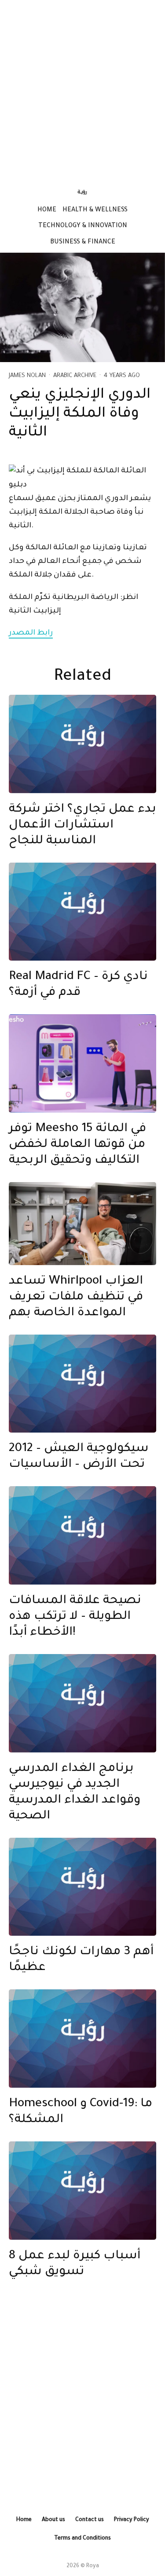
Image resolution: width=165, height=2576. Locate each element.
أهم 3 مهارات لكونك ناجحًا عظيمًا (81, 1960)
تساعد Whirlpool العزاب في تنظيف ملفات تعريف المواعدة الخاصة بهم (76, 1298)
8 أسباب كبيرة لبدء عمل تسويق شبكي (75, 2264)
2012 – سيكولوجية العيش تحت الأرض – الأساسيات (79, 1457)
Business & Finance (83, 243)
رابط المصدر (31, 633)
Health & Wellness (95, 210)
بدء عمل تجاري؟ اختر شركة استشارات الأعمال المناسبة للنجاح (82, 826)
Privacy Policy (132, 2520)
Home (47, 210)
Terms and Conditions (82, 2539)
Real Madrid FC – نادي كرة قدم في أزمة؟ (78, 985)
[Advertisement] (82, 89)
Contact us (90, 2520)
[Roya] (82, 744)
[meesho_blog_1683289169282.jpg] (82, 1063)
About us (53, 2520)
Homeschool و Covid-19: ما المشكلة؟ (81, 2112)
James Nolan (27, 376)
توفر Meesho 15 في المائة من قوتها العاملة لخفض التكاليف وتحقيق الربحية (77, 1145)
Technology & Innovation (83, 226)
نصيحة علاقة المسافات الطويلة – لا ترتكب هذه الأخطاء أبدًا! (75, 1617)
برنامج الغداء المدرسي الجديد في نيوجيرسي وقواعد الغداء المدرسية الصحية (75, 1793)
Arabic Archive (75, 376)
